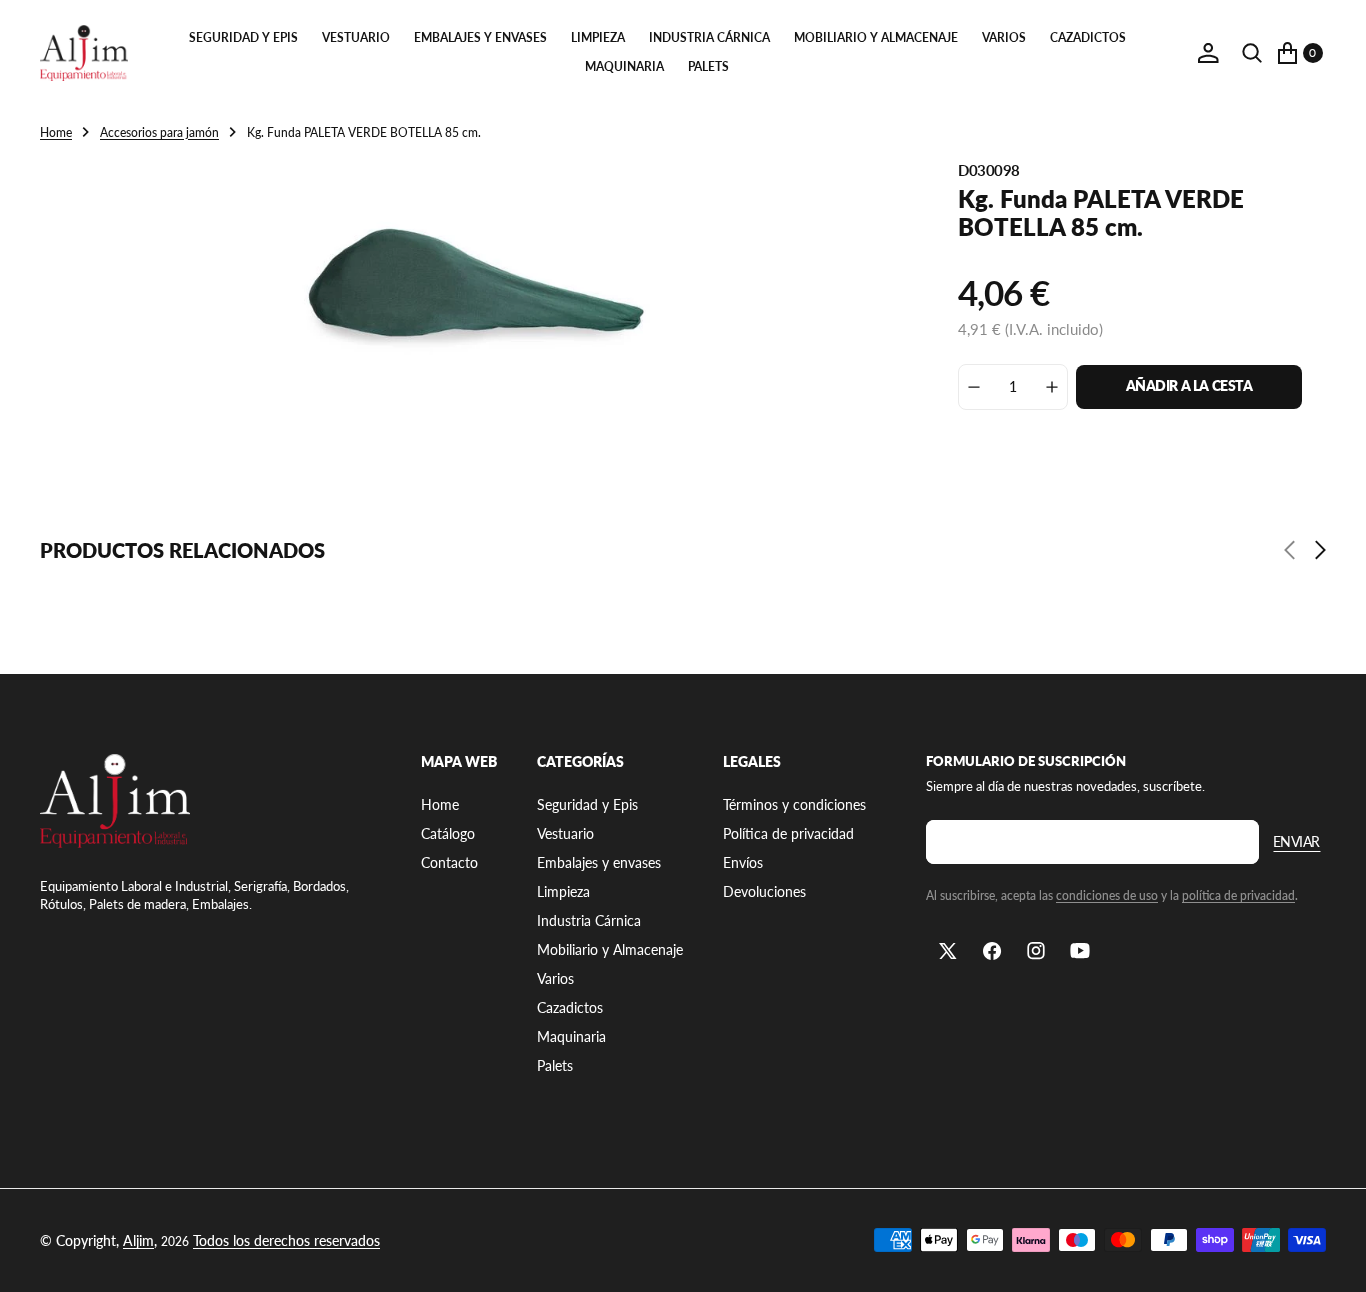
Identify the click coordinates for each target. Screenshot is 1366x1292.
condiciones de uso (1107, 895)
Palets (708, 66)
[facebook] (992, 951)
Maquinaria (624, 66)
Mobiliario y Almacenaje (876, 37)
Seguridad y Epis (243, 37)
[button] (1208, 53)
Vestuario (356, 37)
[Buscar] (1252, 53)
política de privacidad (1238, 895)
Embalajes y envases (480, 37)
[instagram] (1036, 951)
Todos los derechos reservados (286, 1240)
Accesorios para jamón (159, 132)
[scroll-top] (1332, 1258)
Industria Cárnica (709, 37)
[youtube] (1080, 951)
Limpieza (598, 37)
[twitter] (948, 951)
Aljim (138, 1240)
